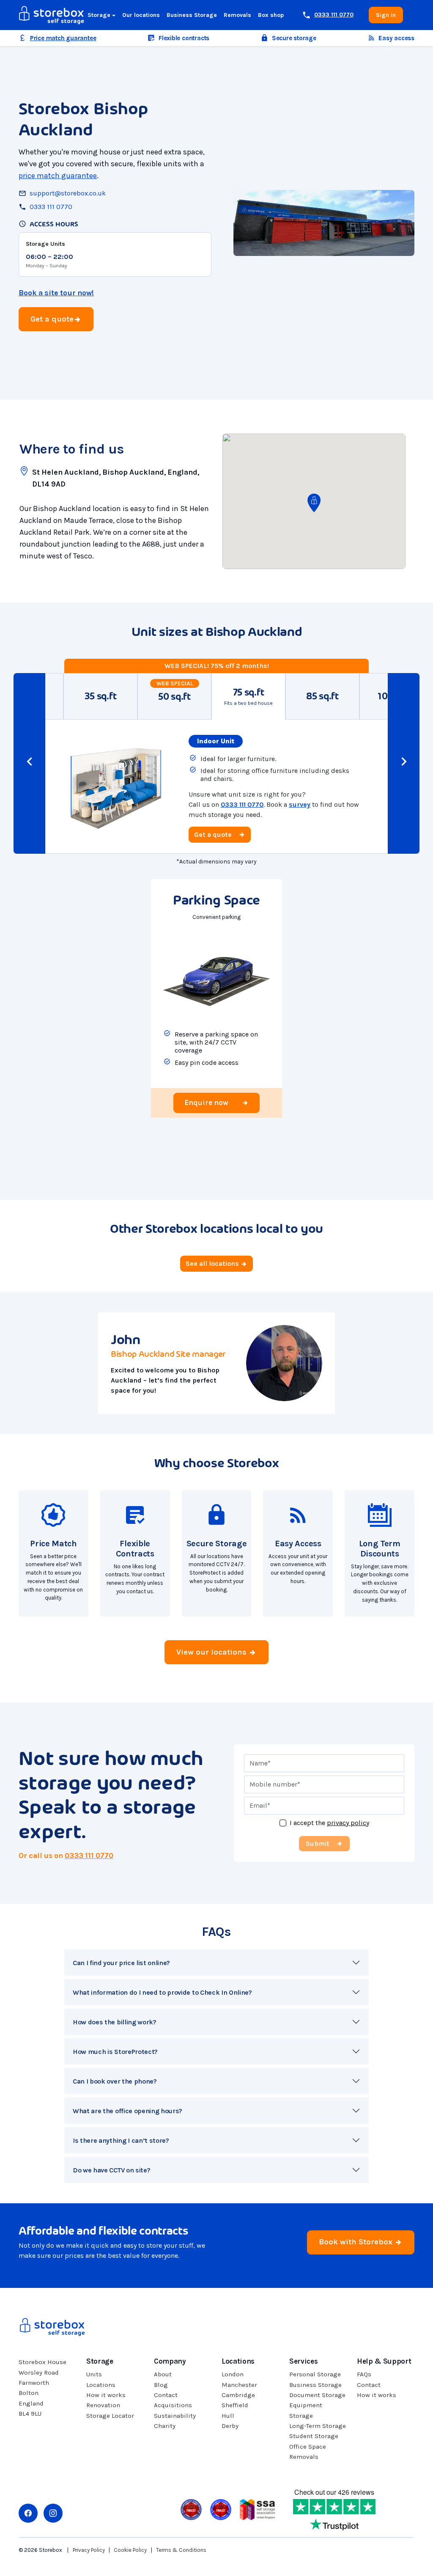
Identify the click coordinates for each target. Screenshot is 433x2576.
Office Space (308, 2447)
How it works (106, 2395)
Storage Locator (110, 2416)
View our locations (212, 1652)
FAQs (364, 2374)
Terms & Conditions (181, 2550)
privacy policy (348, 1823)
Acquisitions (173, 2405)
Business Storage (192, 15)
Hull (228, 2416)
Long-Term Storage (318, 2426)
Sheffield (235, 2405)
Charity (165, 2426)
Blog (161, 2385)
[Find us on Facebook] (28, 2513)
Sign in (386, 15)
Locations (101, 2385)
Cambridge (238, 2395)
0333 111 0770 (51, 207)
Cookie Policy (130, 2550)
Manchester (239, 2385)
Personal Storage (315, 2374)
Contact (166, 2395)
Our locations (141, 15)
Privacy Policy (89, 2550)
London (233, 2374)
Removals (237, 15)
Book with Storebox (357, 2242)
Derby (230, 2426)
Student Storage (314, 2436)
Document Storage (317, 2395)
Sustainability (175, 2416)
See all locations (213, 1263)
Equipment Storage (306, 2410)
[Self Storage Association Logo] (257, 2509)
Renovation (103, 2405)
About (163, 2374)
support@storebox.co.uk (68, 193)
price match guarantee (58, 176)
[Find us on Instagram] (53, 2513)
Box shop (271, 15)
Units (94, 2374)
